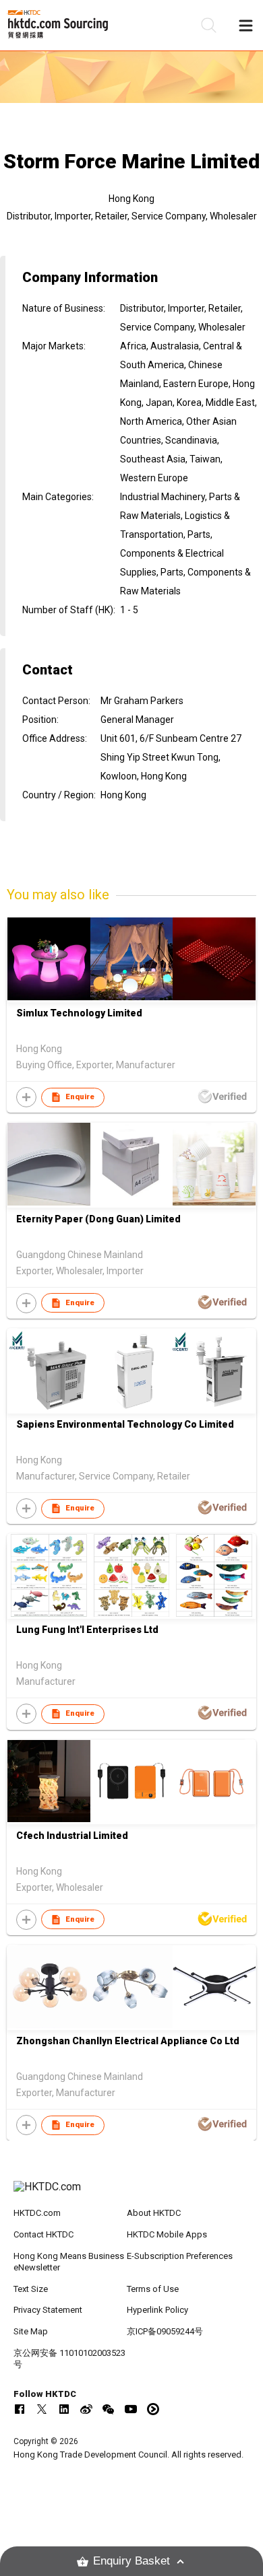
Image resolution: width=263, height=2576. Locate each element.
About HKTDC (154, 2213)
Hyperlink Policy (157, 2310)
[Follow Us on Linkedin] (64, 2409)
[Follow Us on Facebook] (20, 2409)
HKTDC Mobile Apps (167, 2234)
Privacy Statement (48, 2310)
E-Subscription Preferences (180, 2256)
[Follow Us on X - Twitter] (42, 2409)
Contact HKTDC (43, 2234)
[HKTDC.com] (132, 2194)
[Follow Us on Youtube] (131, 2409)
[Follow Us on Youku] (153, 2409)
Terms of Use (153, 2289)
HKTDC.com (37, 2213)
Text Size (31, 2289)
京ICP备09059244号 (165, 2331)
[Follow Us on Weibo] (86, 2409)
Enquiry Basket (131, 2561)
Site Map (31, 2331)
